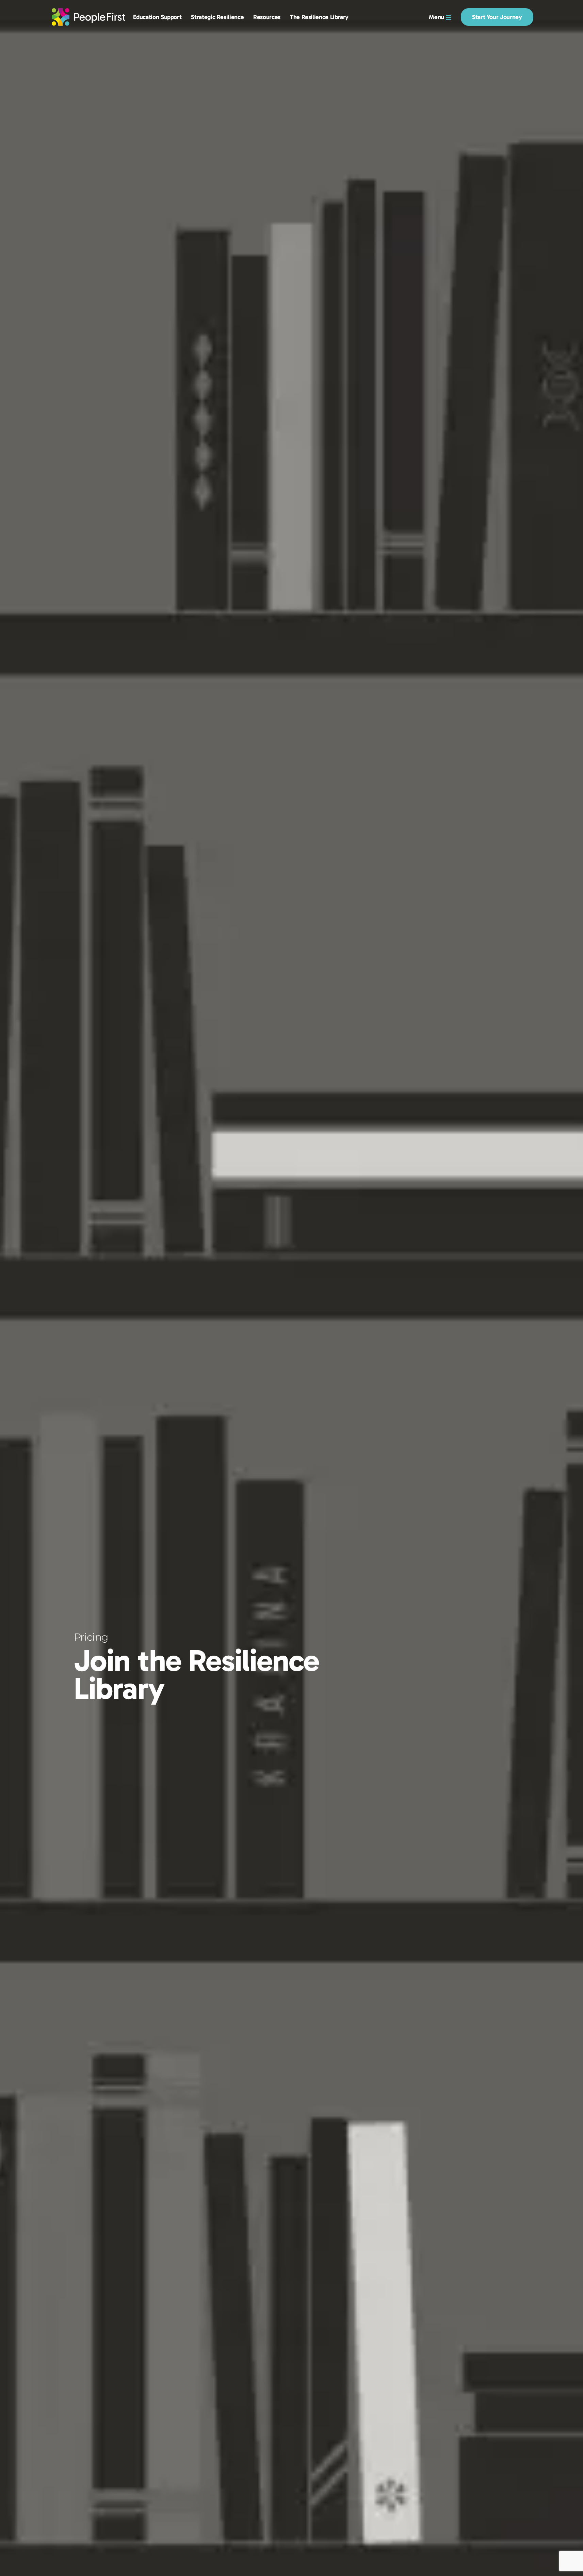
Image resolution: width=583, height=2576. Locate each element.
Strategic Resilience (217, 17)
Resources (267, 17)
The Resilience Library (319, 17)
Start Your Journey (497, 17)
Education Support (157, 17)
